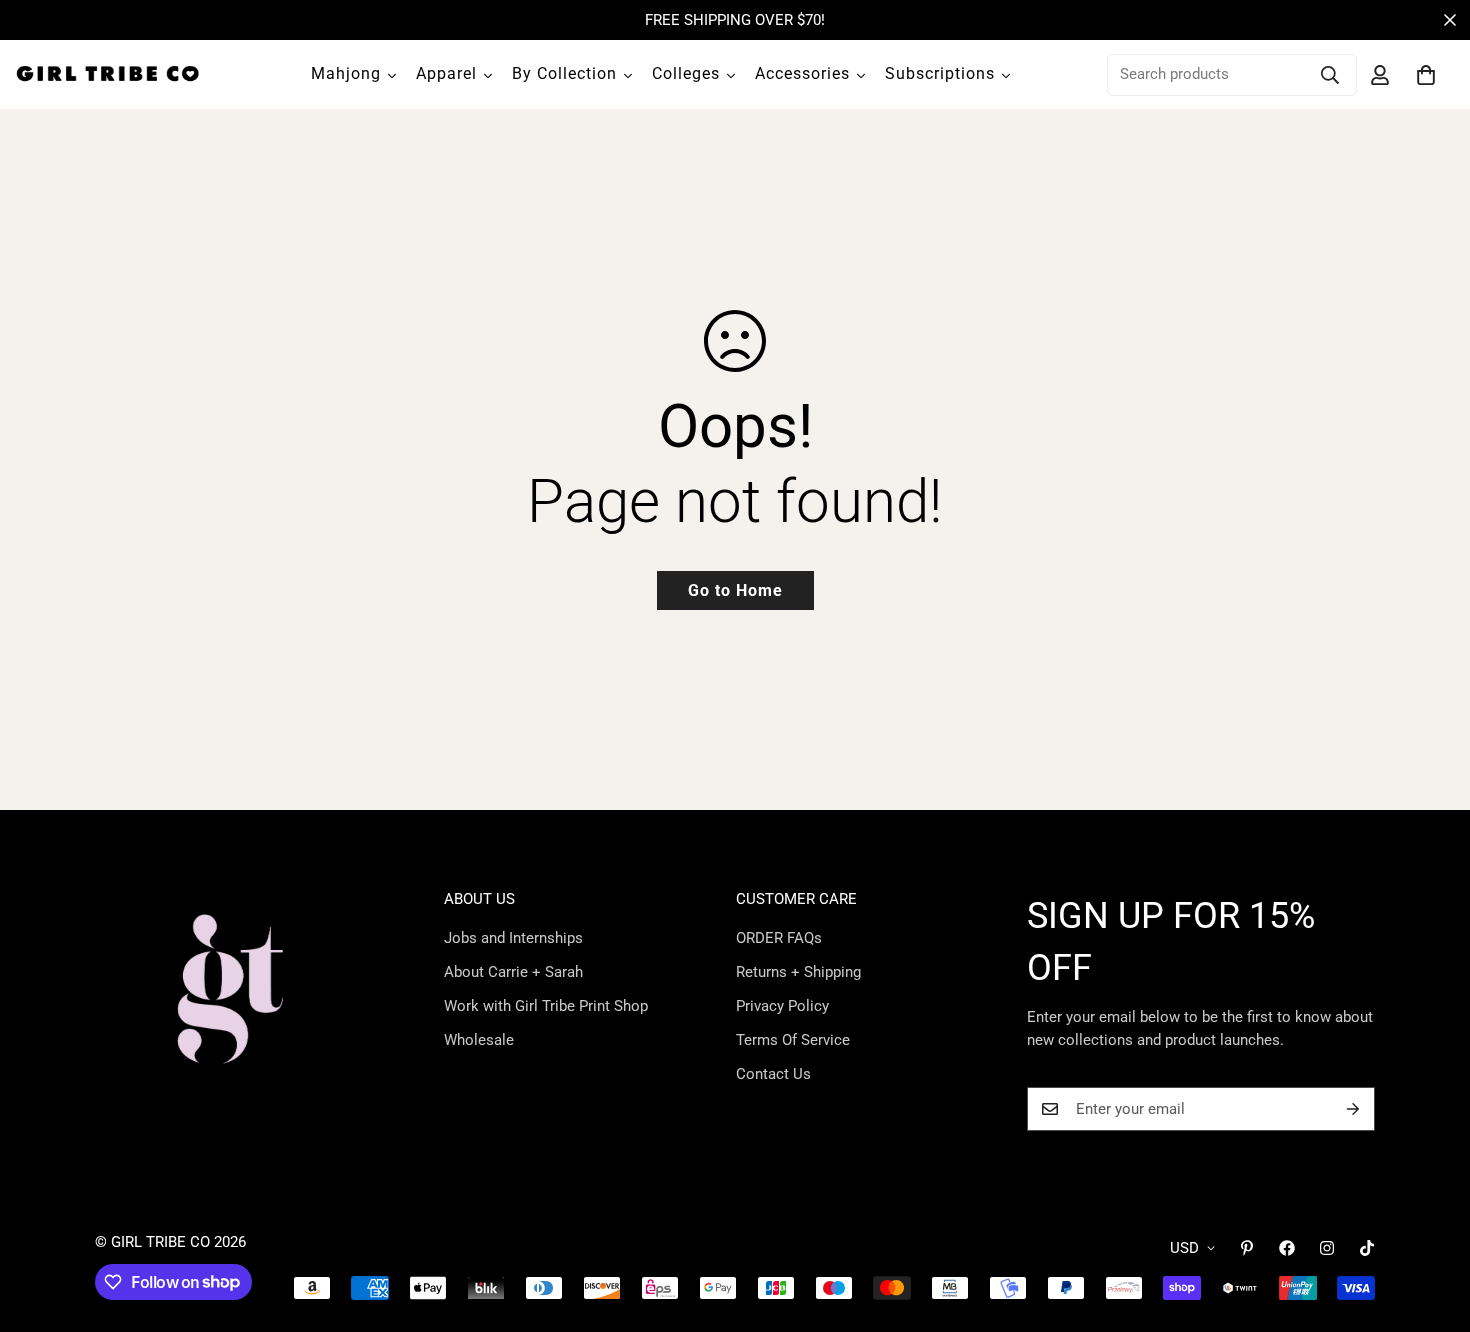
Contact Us (773, 1074)
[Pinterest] (1247, 1248)
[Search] (1330, 75)
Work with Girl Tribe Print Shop (546, 1006)
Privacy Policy (782, 1006)
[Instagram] (1327, 1248)
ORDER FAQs (779, 938)
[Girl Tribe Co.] (107, 74)
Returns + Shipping (798, 972)
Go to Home (735, 590)
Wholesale (479, 1040)
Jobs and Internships (513, 938)
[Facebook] (1287, 1248)
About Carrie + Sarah (513, 972)
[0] (1426, 75)
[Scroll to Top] (1431, 1223)
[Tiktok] (1367, 1248)
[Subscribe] (1353, 1109)
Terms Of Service (793, 1040)
